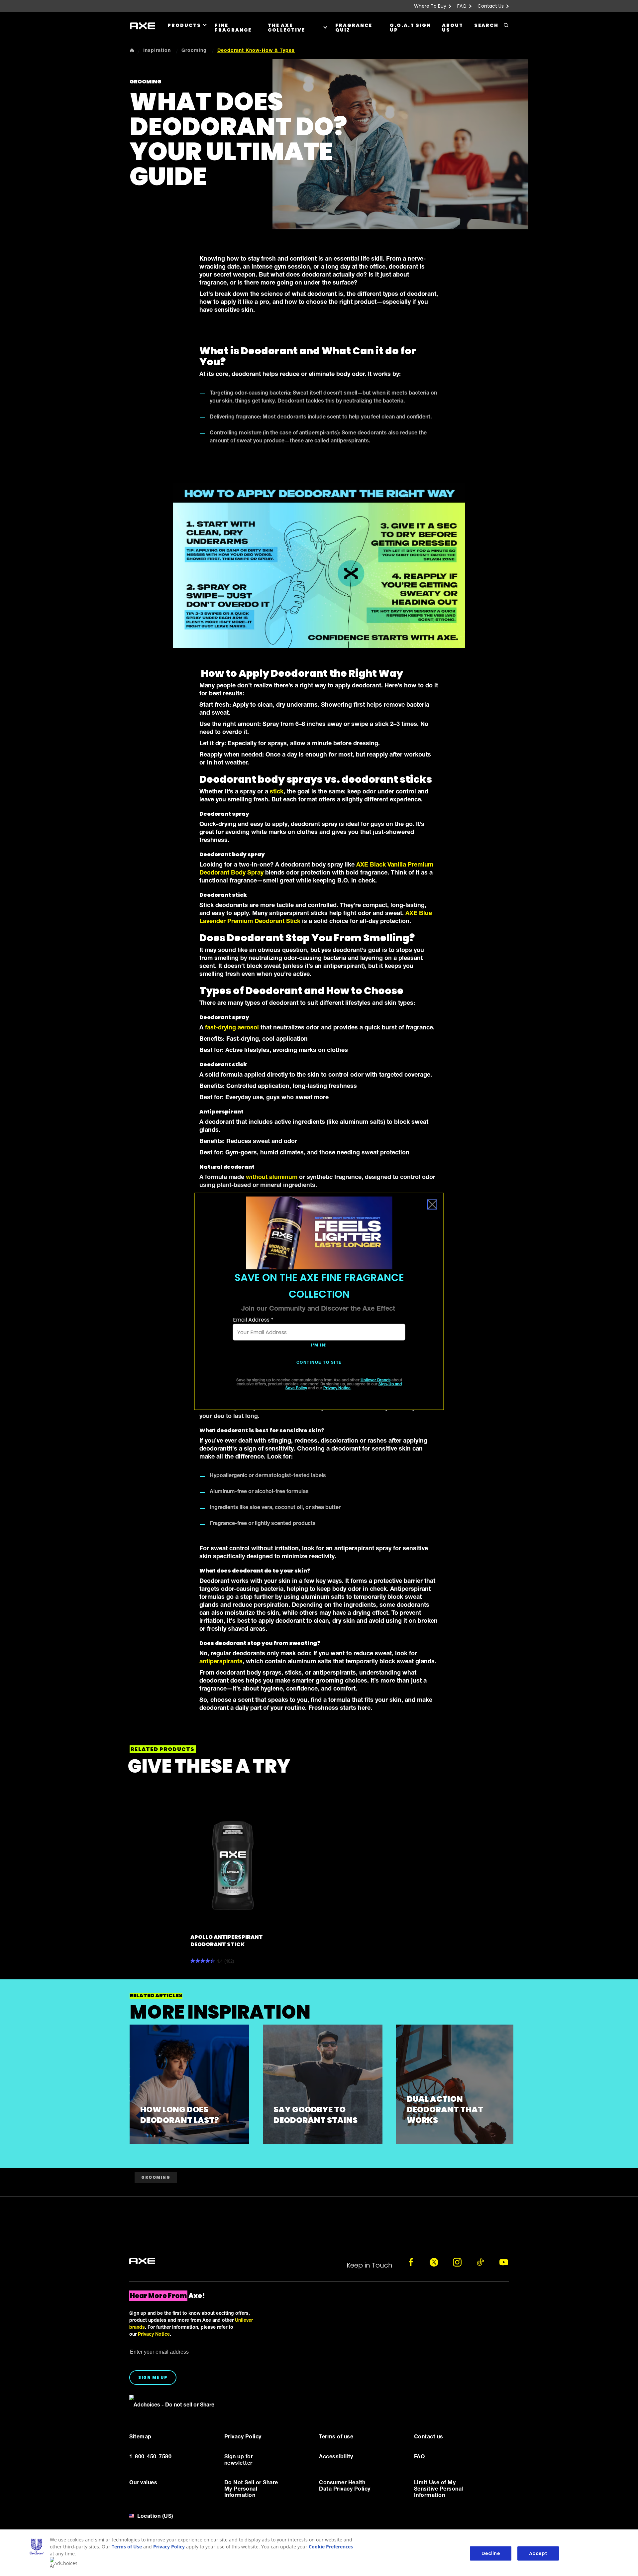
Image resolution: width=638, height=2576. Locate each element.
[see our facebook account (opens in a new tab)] (411, 2262)
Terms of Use (127, 2547)
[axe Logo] (142, 2261)
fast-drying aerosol (232, 1028)
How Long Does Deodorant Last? (180, 2115)
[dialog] (319, 1301)
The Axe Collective (286, 28)
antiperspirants (221, 1662)
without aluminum (272, 1178)
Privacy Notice (337, 1388)
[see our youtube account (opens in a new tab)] (504, 2262)
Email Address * (253, 1320)
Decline (491, 2553)
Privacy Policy (169, 2547)
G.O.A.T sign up (410, 28)
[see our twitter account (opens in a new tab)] (434, 2262)
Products (184, 25)
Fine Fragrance (233, 28)
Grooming (156, 2177)
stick (277, 792)
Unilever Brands (375, 1380)
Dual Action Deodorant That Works (445, 2109)
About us (453, 28)
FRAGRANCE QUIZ (354, 28)
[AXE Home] (143, 26)
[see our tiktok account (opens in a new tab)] (480, 2262)
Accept (538, 2553)
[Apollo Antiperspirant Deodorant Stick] (233, 1866)
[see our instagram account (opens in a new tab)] (457, 2262)
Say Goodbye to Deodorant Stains (316, 2115)
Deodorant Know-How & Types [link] (256, 51)
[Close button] (432, 1205)
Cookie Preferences (331, 2547)
